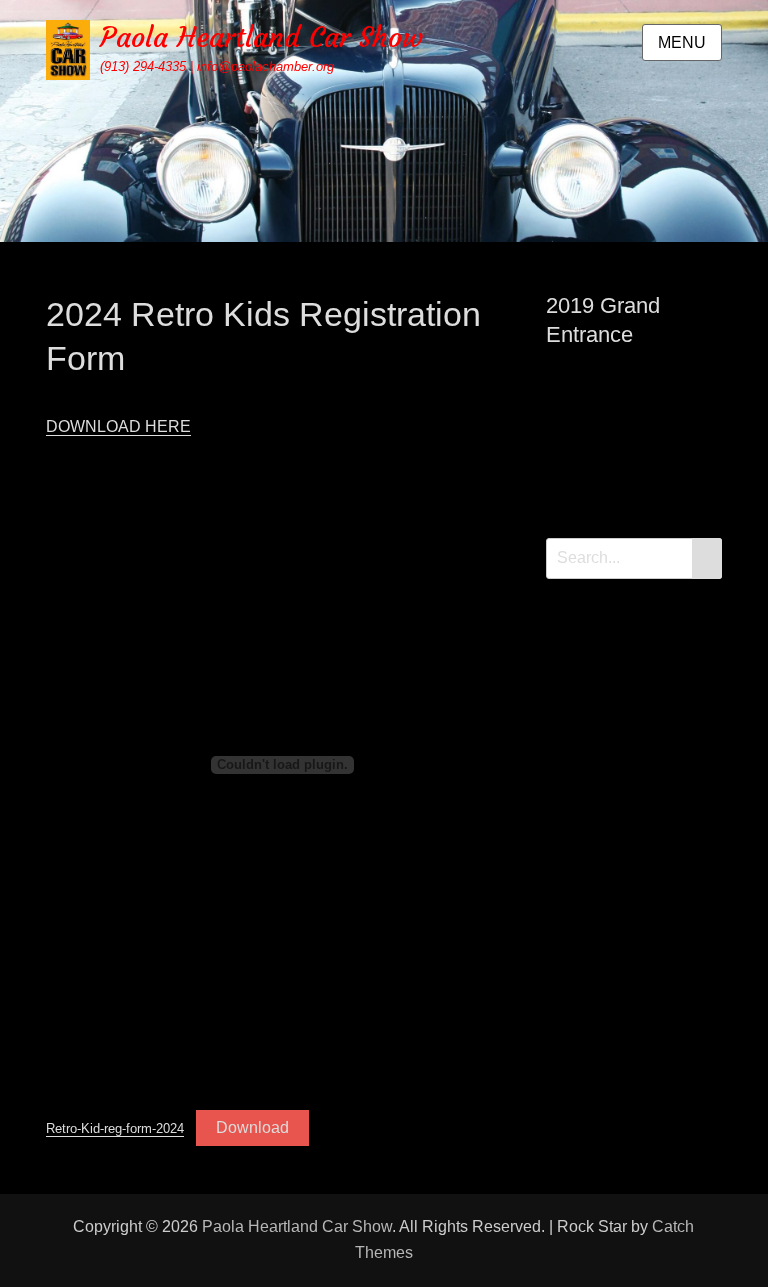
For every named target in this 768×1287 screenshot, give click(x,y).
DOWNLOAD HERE (118, 426)
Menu (682, 42)
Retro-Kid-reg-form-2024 (115, 1128)
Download (252, 1127)
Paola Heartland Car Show (261, 37)
